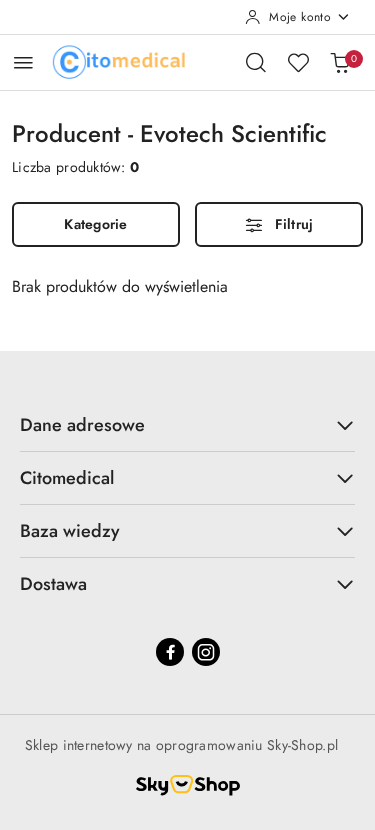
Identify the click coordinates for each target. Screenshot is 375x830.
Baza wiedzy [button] (70, 531)
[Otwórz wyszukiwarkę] (256, 62)
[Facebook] (170, 652)
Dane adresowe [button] (82, 425)
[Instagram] (206, 652)
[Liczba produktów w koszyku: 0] (340, 62)
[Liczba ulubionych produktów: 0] (298, 62)
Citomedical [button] (67, 478)
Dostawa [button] (53, 584)
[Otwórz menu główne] (23, 62)
